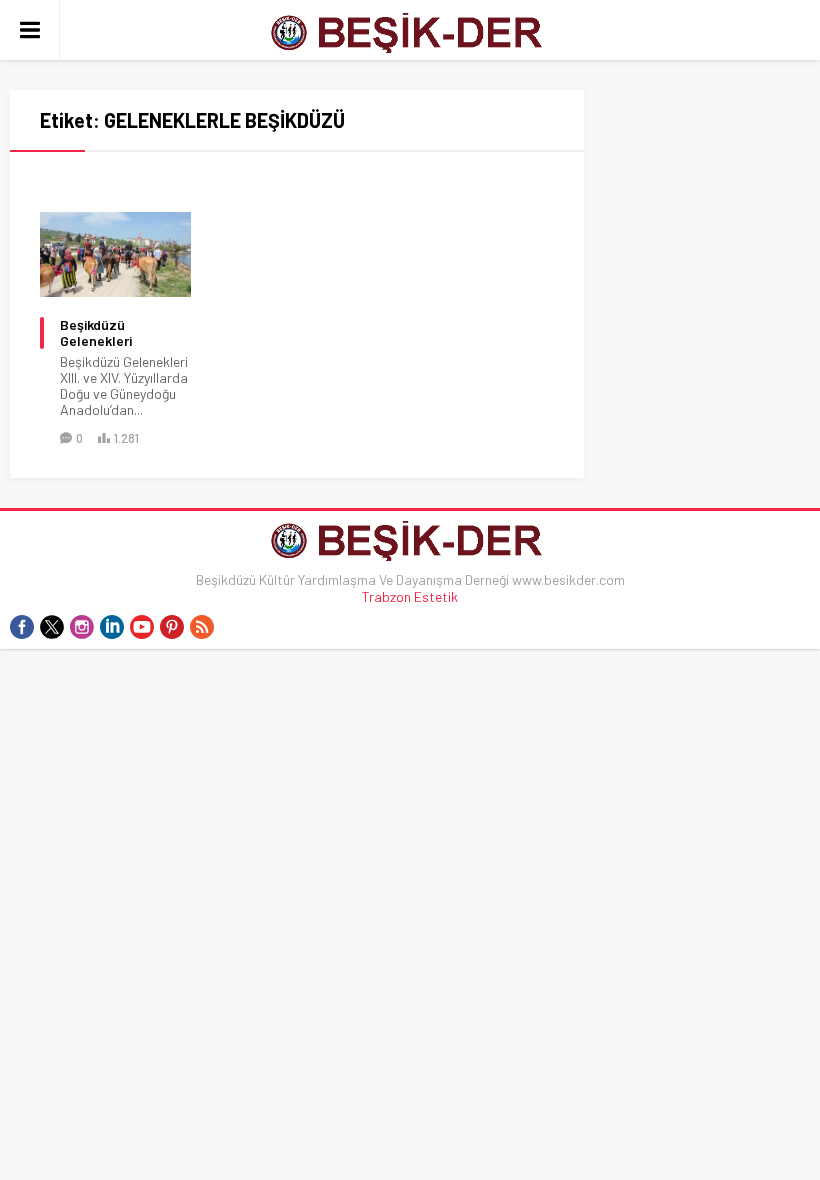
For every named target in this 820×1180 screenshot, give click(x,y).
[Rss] (202, 627)
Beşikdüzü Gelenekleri (96, 333)
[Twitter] (52, 627)
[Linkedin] (112, 627)
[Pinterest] (172, 627)
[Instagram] (82, 627)
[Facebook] (22, 627)
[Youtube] (142, 627)
